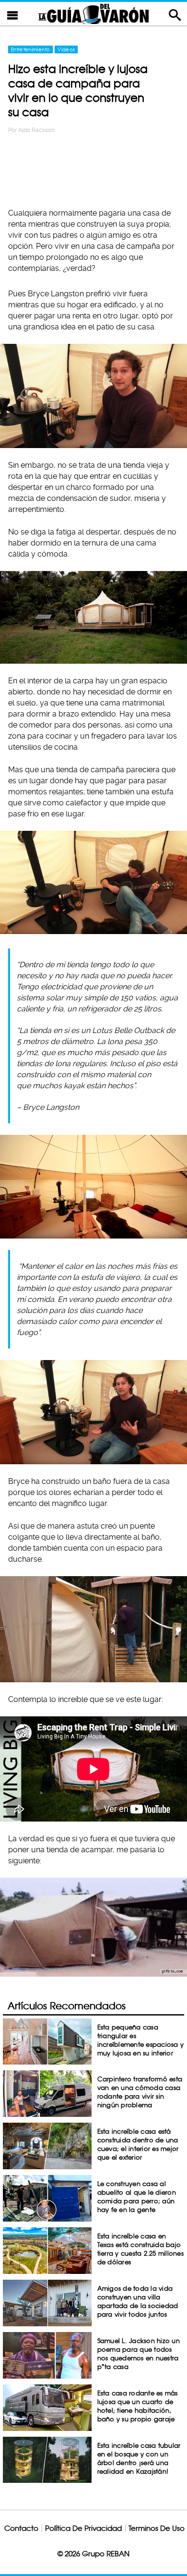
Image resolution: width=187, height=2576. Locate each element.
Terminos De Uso (157, 2528)
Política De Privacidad (83, 2528)
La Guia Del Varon (93, 14)
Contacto (21, 2528)
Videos (66, 49)
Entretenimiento (30, 49)
